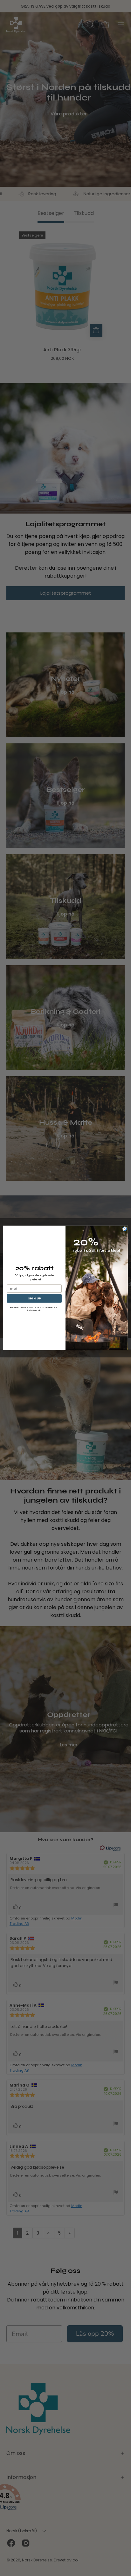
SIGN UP (34, 1299)
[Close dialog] (125, 1229)
